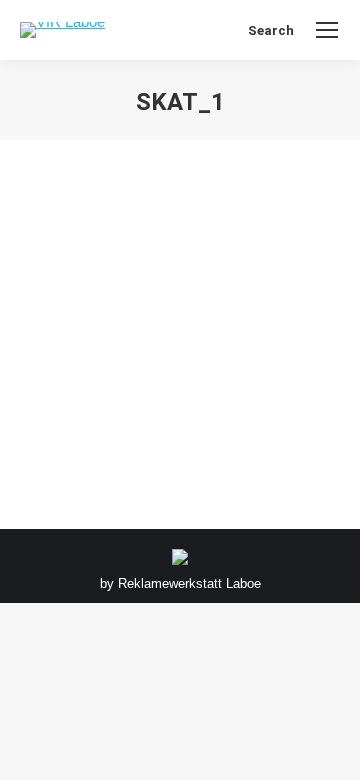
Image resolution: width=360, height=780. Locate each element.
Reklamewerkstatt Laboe (189, 583)
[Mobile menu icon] (327, 30)
